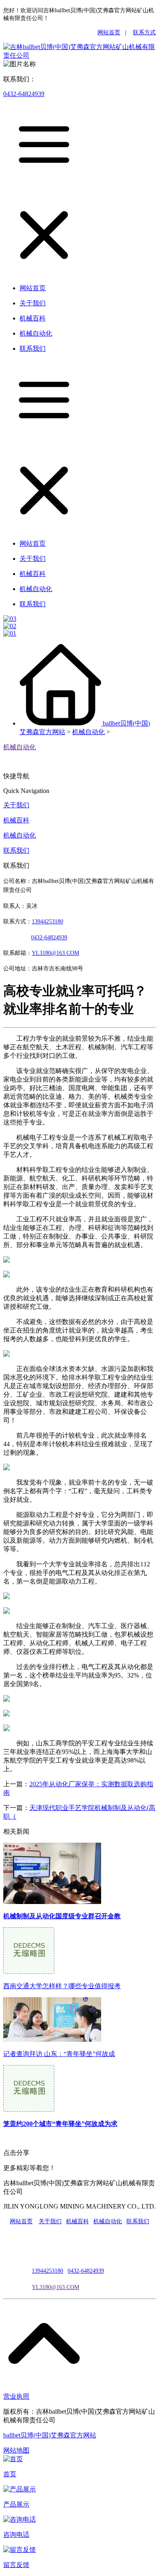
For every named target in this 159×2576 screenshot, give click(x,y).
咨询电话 (16, 2535)
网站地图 (16, 2450)
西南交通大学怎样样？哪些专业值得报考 (62, 1986)
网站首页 (109, 32)
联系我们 (16, 850)
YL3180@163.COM (55, 2287)
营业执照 (16, 2396)
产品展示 (16, 2504)
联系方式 (144, 32)
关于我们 (16, 805)
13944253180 (47, 922)
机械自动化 (88, 732)
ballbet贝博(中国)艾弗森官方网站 (50, 2435)
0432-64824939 (24, 94)
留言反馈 (16, 2565)
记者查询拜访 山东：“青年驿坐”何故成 (59, 2054)
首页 (10, 2474)
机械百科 (16, 820)
